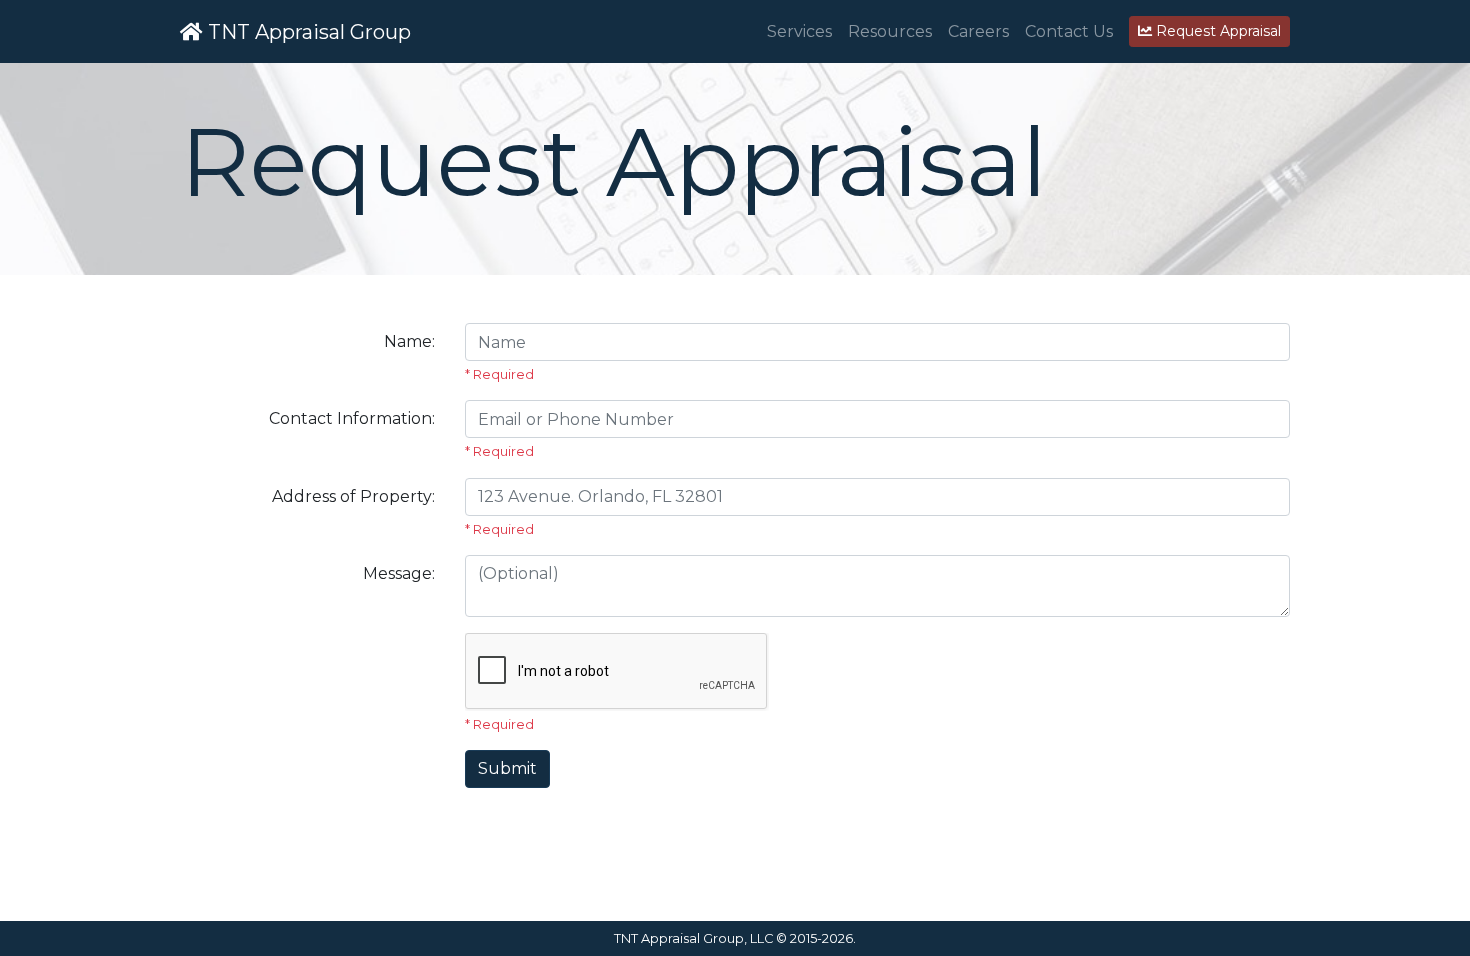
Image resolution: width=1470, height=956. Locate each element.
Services (799, 31)
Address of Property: (353, 496)
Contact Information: (352, 418)
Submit (507, 768)
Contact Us (1069, 31)
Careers (978, 31)
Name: (409, 341)
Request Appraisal (1216, 31)
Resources (890, 31)
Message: (399, 573)
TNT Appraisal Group (307, 32)
